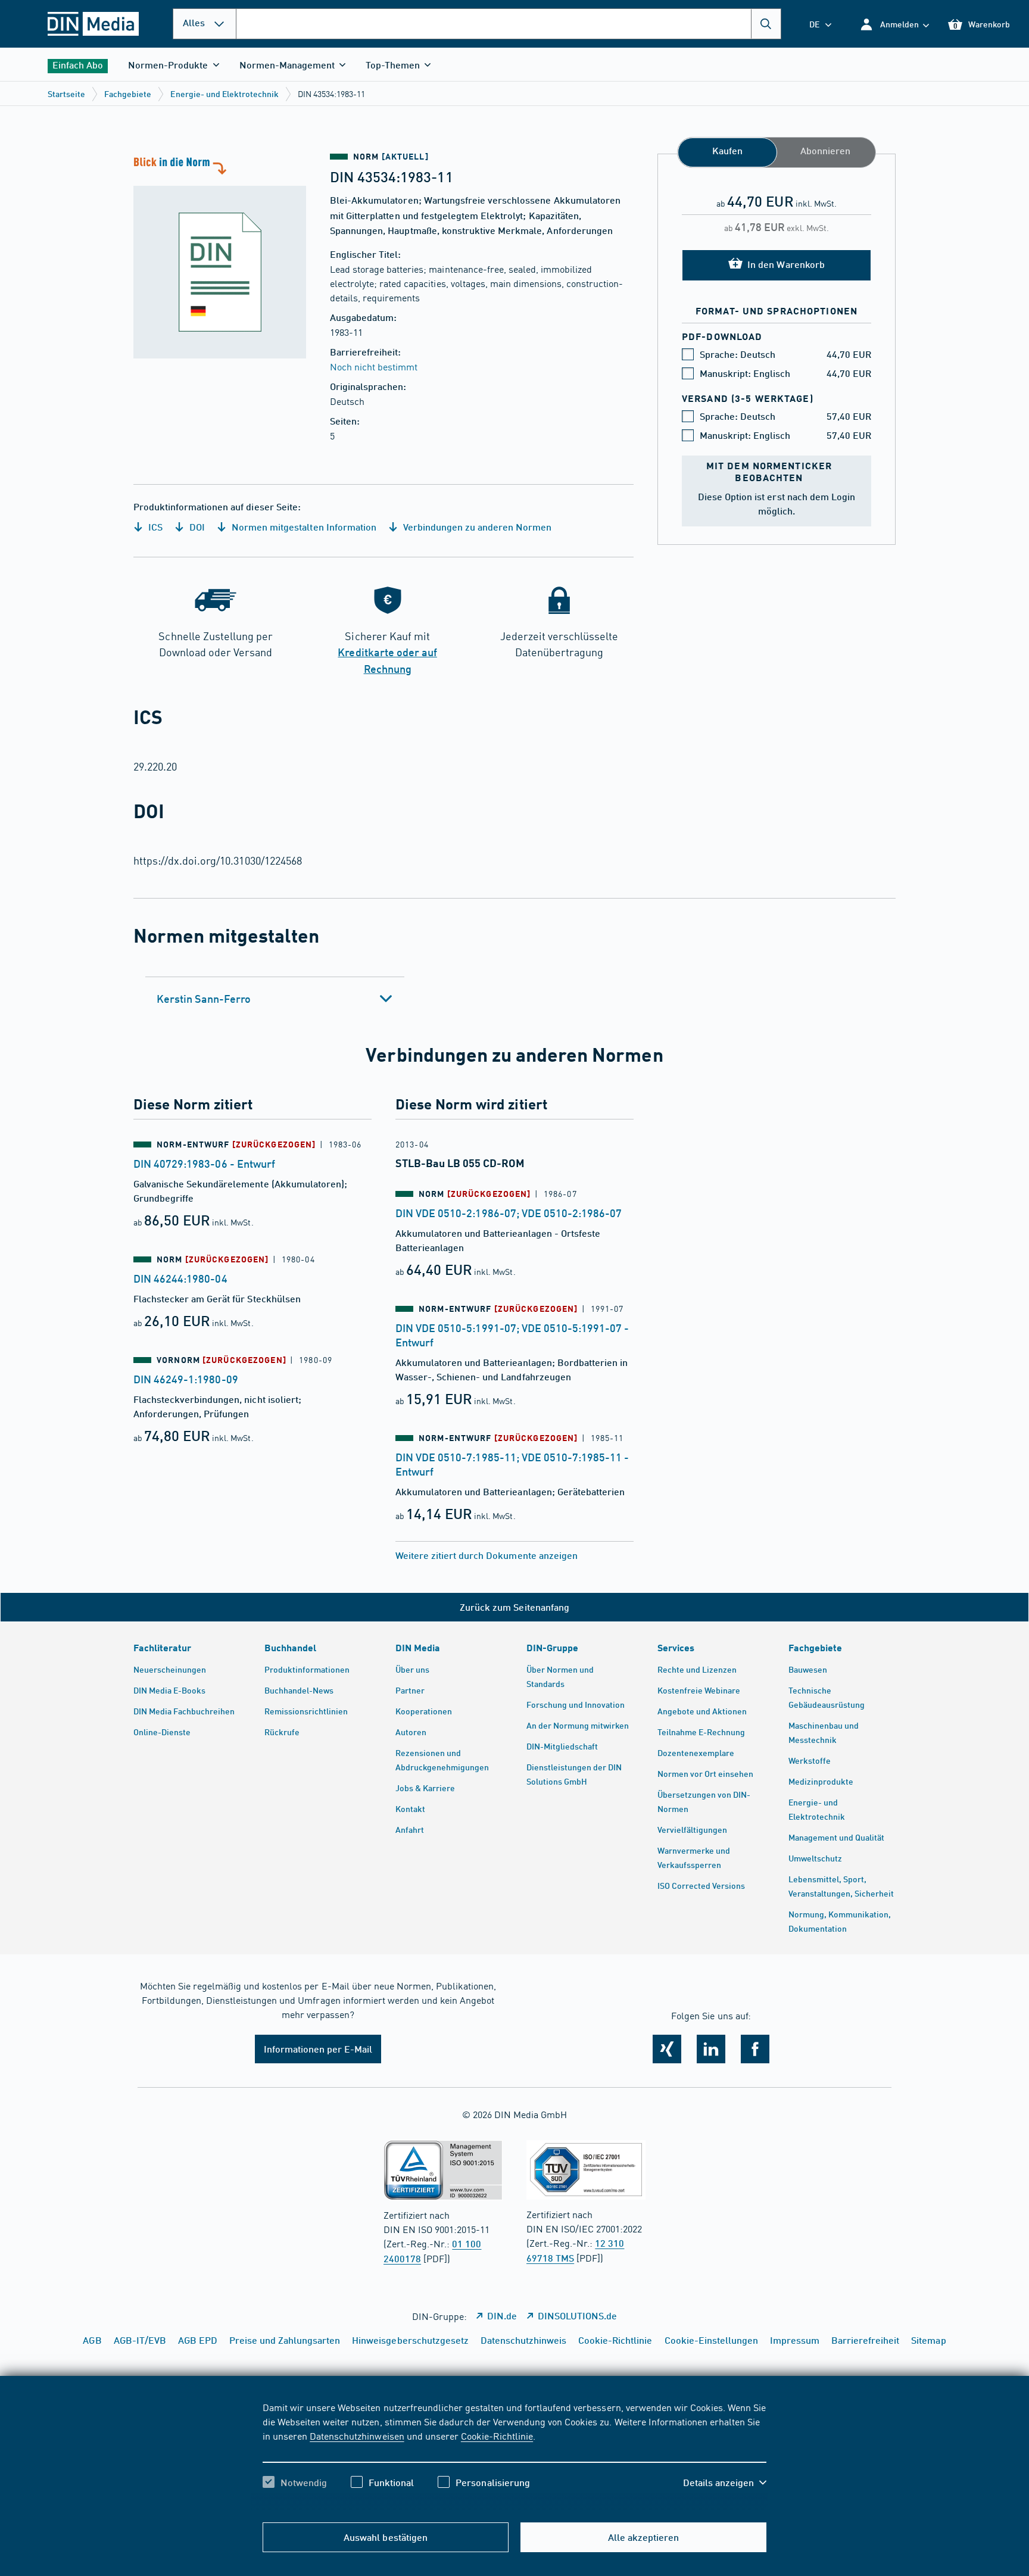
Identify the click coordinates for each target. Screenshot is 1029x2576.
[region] (514, 2455)
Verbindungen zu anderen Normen (476, 527)
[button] (894, 24)
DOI (196, 527)
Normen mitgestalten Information (303, 527)
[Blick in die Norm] (220, 256)
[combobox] (509, 24)
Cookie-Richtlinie (497, 2435)
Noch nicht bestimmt (374, 366)
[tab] (275, 999)
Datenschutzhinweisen (357, 2435)
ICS (154, 527)
